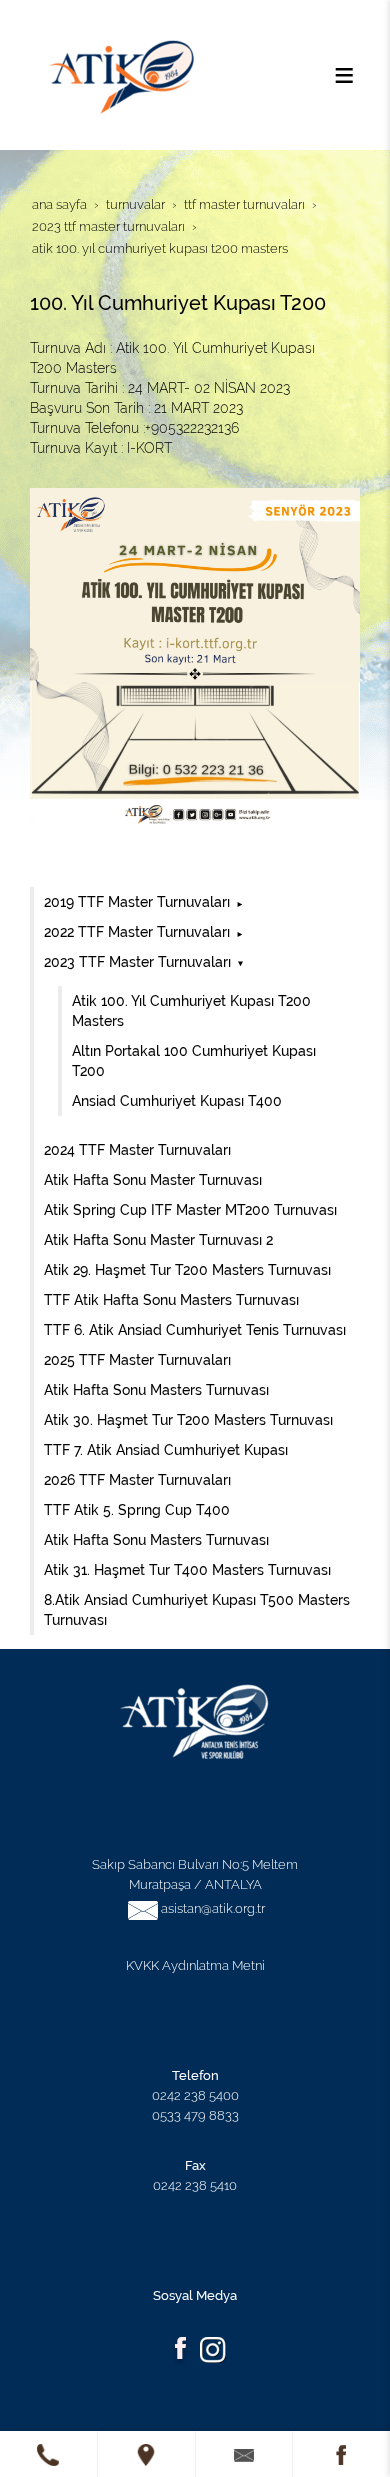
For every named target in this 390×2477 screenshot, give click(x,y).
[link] (48, 2454)
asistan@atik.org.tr (213, 1908)
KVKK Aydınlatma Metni (195, 1965)
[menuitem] (197, 902)
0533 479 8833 (195, 2115)
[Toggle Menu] (344, 75)
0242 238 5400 (195, 2095)
